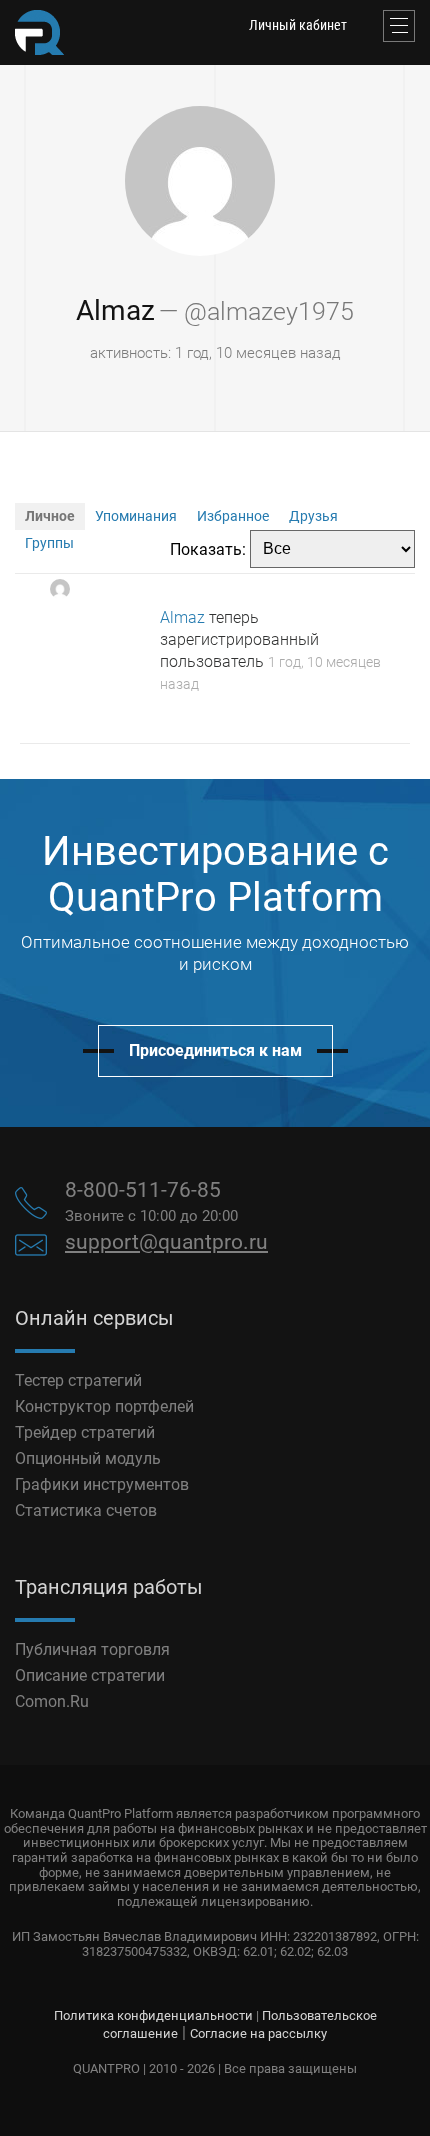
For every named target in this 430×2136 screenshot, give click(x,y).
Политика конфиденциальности (153, 2015)
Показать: (208, 548)
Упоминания (136, 516)
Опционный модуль (88, 1458)
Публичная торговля (92, 1649)
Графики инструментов (102, 1484)
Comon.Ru (52, 1701)
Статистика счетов (86, 1510)
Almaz (115, 310)
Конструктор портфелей (104, 1406)
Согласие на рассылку (258, 2033)
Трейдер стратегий (85, 1432)
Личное (50, 516)
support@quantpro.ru (166, 1242)
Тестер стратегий (78, 1380)
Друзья (313, 516)
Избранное (233, 516)
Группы (49, 543)
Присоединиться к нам (215, 1050)
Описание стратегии (90, 1675)
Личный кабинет (298, 25)
